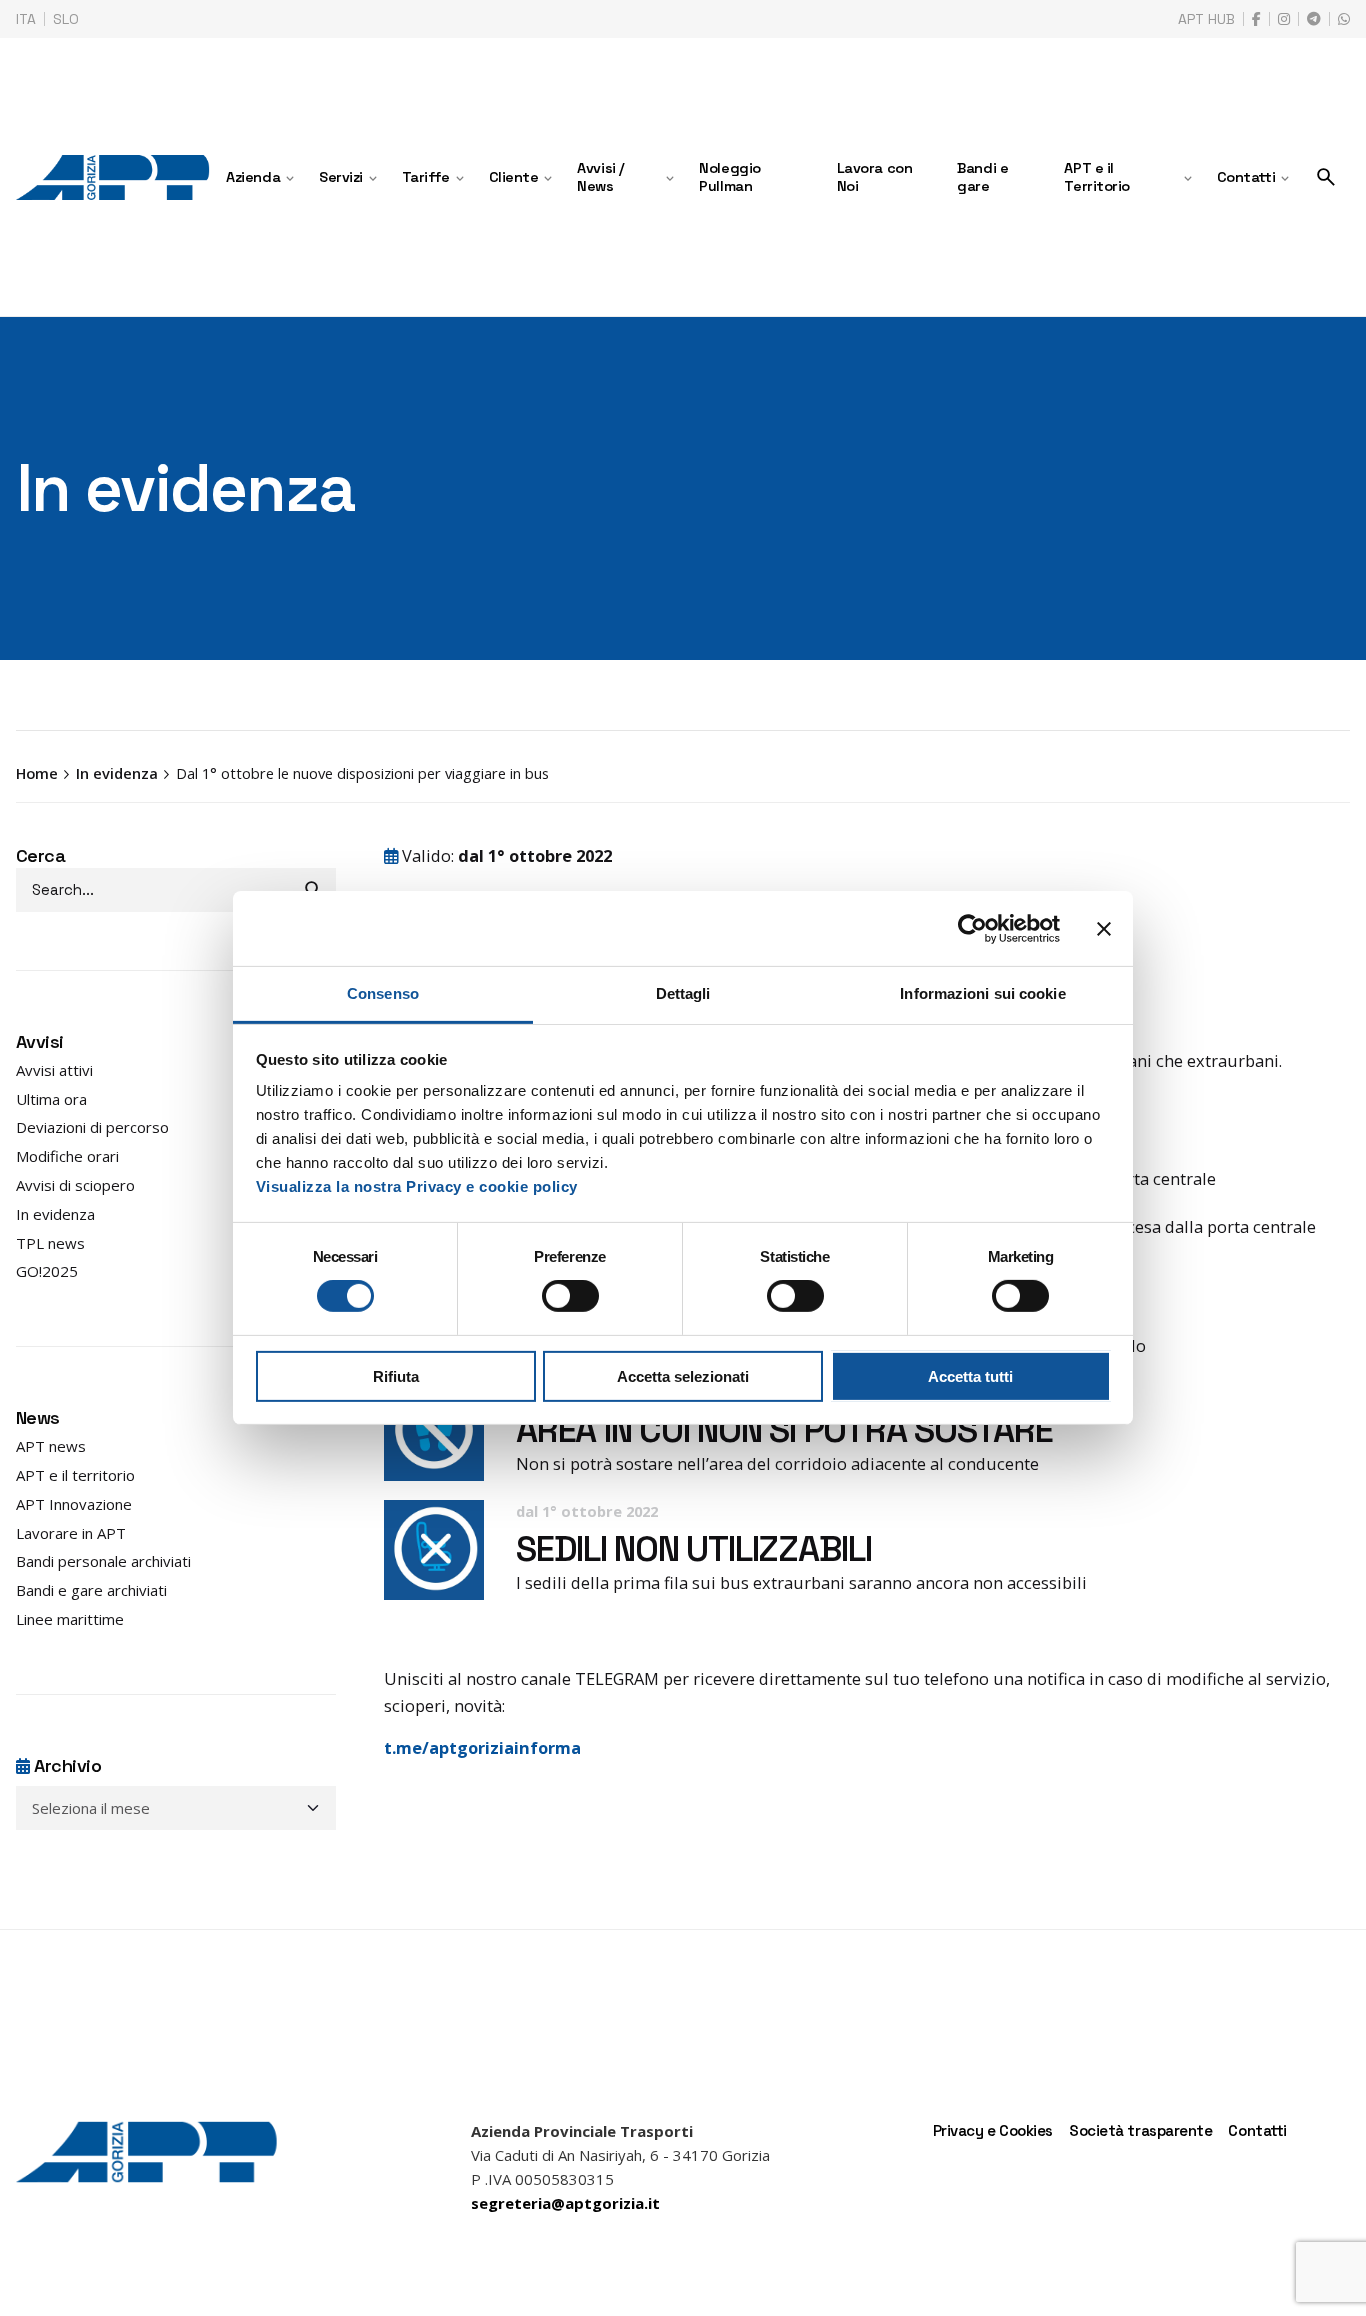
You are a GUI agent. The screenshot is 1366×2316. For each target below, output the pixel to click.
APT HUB (1206, 19)
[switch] (570, 1296)
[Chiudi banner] (1104, 928)
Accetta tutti (970, 1376)
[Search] (1326, 177)
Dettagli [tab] (683, 993)
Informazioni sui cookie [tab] (982, 993)
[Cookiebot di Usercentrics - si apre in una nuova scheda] (972, 928)
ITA (26, 19)
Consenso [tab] (383, 993)
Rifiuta (396, 1376)
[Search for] (176, 890)
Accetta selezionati (683, 1376)
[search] (314, 890)
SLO (66, 19)
